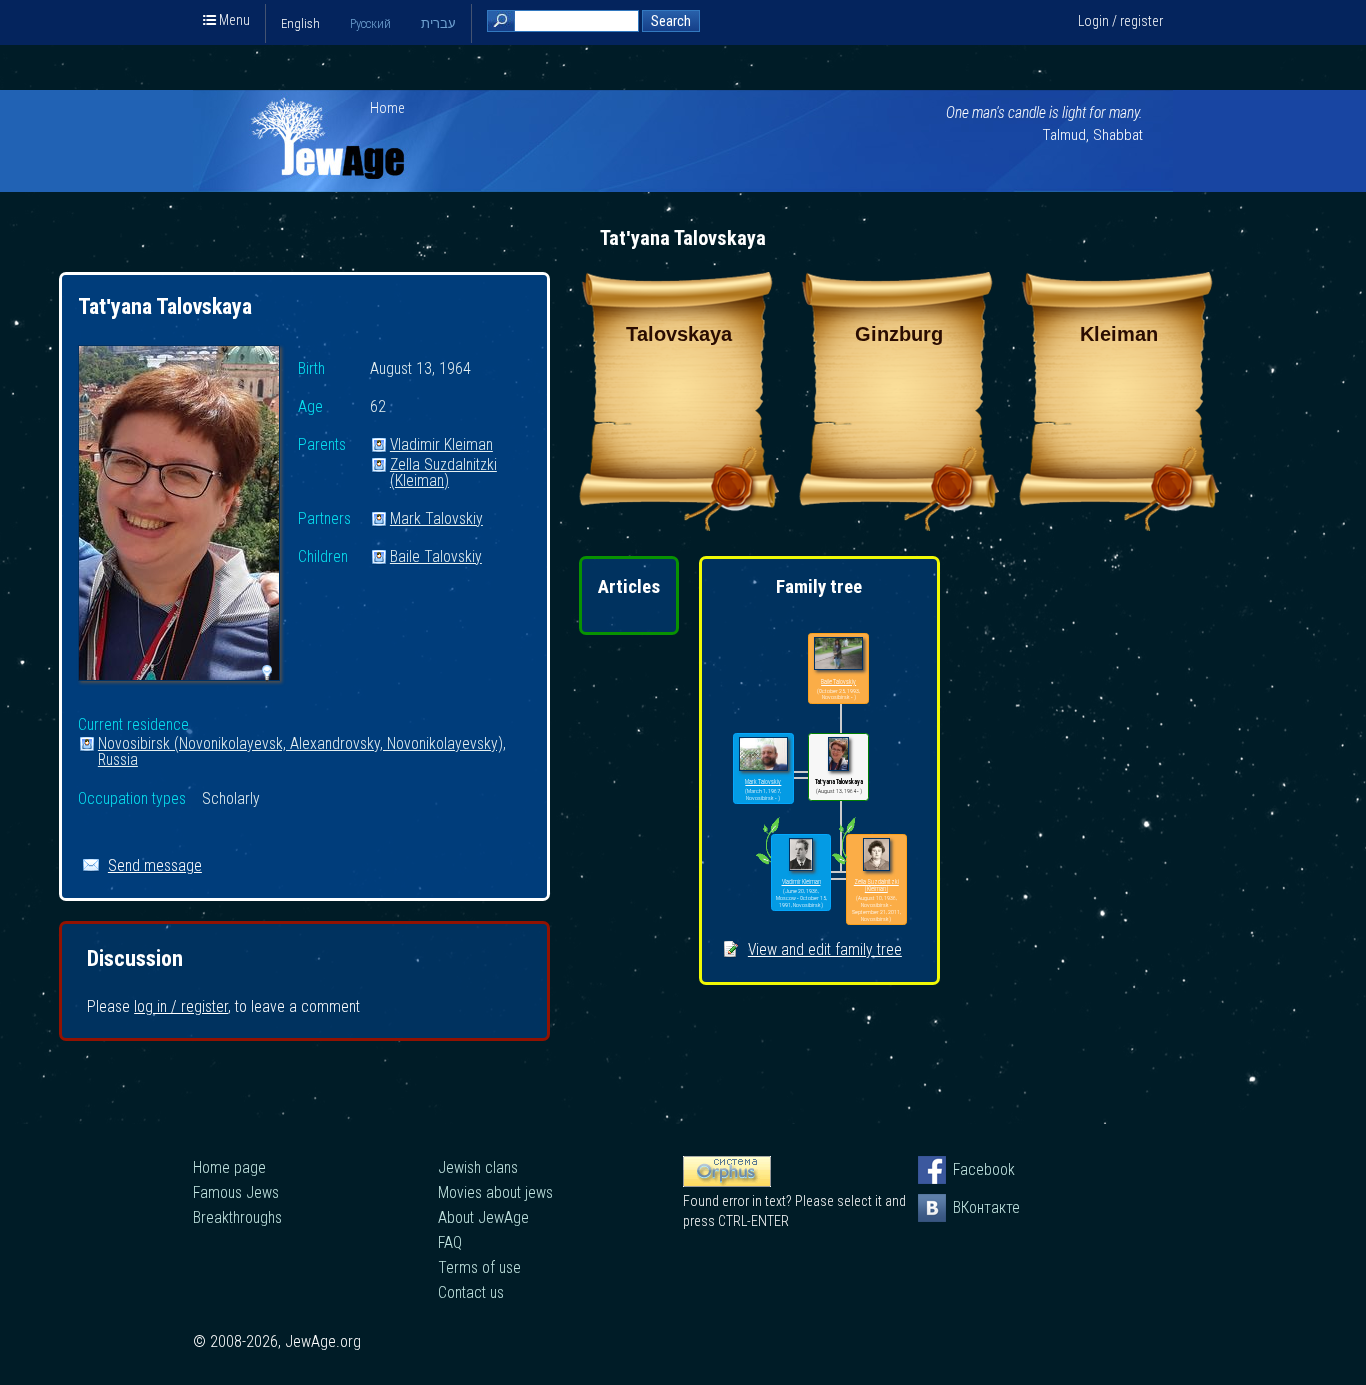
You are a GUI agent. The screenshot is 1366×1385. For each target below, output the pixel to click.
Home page (229, 1167)
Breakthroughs (237, 1217)
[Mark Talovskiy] (763, 754)
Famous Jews (236, 1192)
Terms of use (479, 1267)
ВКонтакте (967, 1207)
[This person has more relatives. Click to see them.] (767, 864)
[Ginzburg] (899, 525)
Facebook (967, 1169)
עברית (438, 23)
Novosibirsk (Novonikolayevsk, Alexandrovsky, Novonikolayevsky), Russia (302, 744)
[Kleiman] (1119, 525)
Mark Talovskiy (436, 519)
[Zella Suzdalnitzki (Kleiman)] (876, 855)
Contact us (471, 1292)
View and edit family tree (825, 949)
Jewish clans (478, 1167)
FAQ (450, 1242)
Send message (155, 865)
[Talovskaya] (679, 525)
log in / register (181, 1006)
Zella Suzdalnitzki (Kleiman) (443, 465)
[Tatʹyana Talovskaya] (179, 516)
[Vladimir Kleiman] (801, 855)
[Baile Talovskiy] (838, 654)
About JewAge (483, 1217)
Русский (370, 23)
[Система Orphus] (727, 1182)
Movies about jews (495, 1192)
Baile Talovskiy (436, 557)
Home (387, 108)
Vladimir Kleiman (441, 445)
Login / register (1120, 21)
